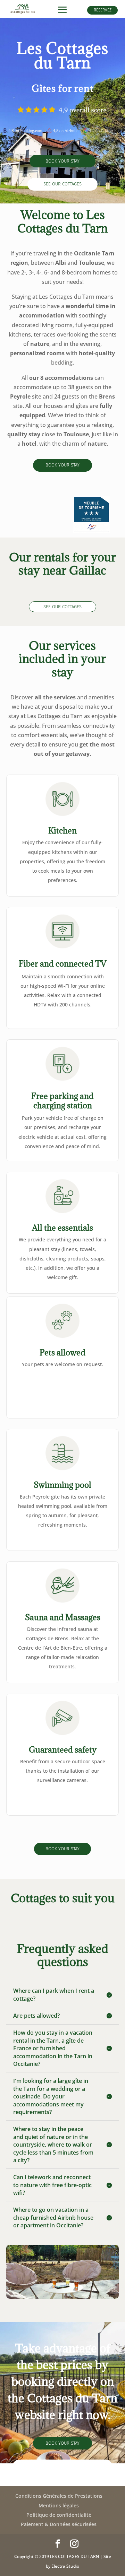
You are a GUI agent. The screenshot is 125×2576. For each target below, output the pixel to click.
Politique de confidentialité (59, 2515)
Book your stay (62, 161)
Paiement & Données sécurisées (59, 2524)
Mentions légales (59, 2505)
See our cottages (62, 184)
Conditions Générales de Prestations (59, 2496)
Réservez (103, 10)
